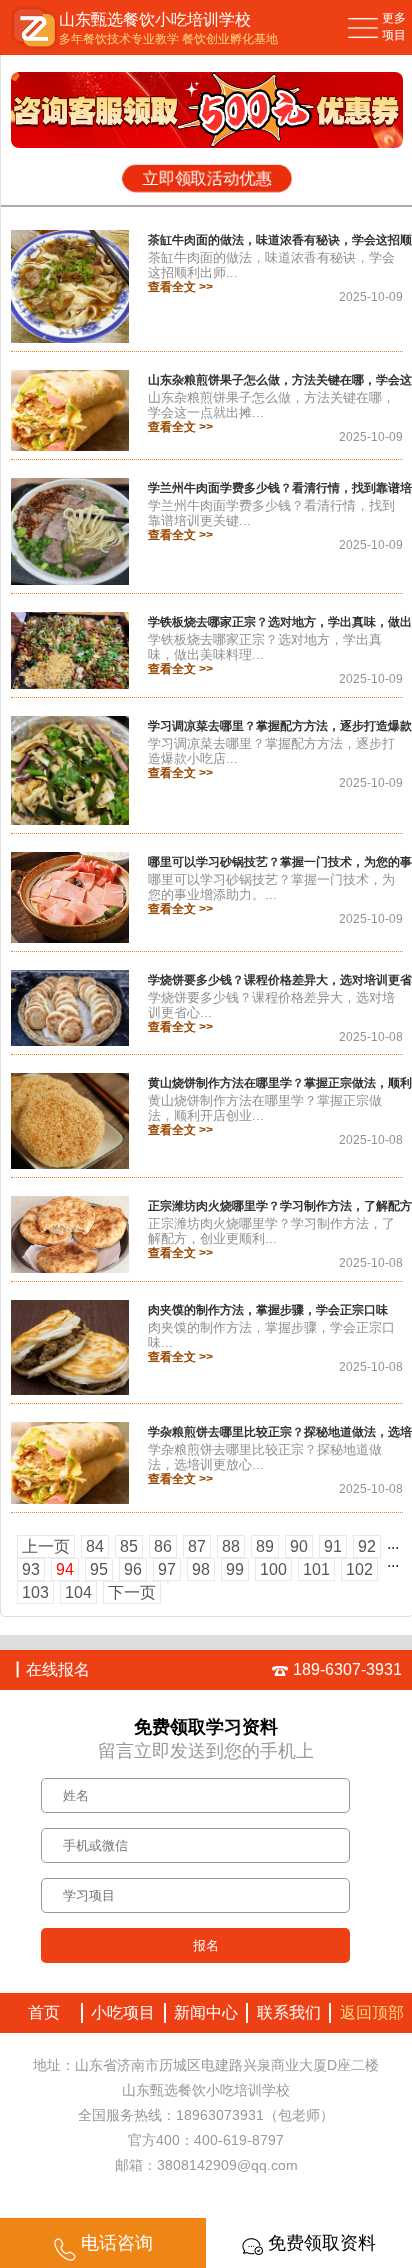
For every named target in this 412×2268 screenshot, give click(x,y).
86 (163, 1546)
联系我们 (289, 2012)
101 (316, 1569)
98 (201, 1569)
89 (265, 1546)
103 (35, 1592)
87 (197, 1546)
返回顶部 (372, 2012)
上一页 (46, 1546)
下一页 (132, 1592)
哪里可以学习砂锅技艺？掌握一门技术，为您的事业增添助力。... (271, 887)
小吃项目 (123, 2012)
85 (129, 1546)
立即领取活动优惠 (207, 178)
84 (95, 1546)
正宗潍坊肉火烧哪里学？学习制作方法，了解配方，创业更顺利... (271, 1231)
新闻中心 (206, 2012)
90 (299, 1546)
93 (31, 1569)
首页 (40, 2012)
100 (273, 1569)
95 (99, 1569)
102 (359, 1569)
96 (133, 1569)
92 (367, 1546)
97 (167, 1569)
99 (235, 1569)
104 (78, 1592)
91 (333, 1546)
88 (231, 1546)
